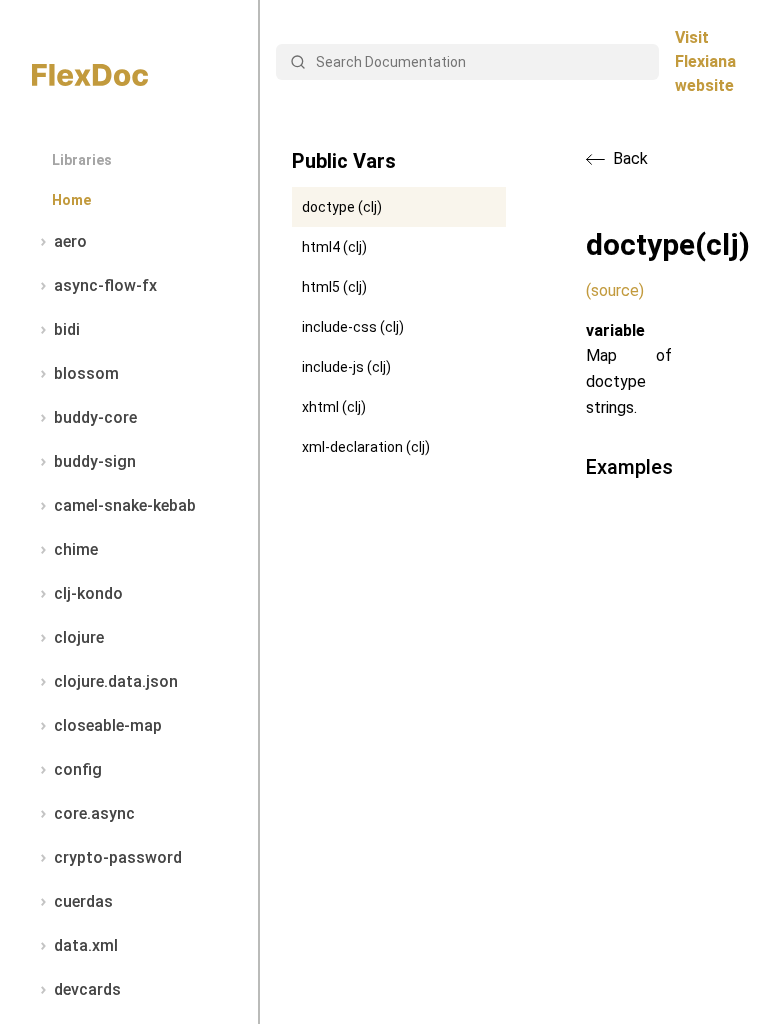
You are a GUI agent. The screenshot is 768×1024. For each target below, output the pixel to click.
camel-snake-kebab (125, 505)
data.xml (86, 945)
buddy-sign (95, 461)
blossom (86, 373)
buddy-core (95, 417)
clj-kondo (88, 593)
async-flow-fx (105, 285)
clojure (79, 637)
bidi (67, 329)
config (78, 769)
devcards (87, 989)
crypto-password (118, 857)
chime (76, 549)
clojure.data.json (116, 681)
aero (70, 241)
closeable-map (108, 725)
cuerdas (83, 901)
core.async (94, 813)
